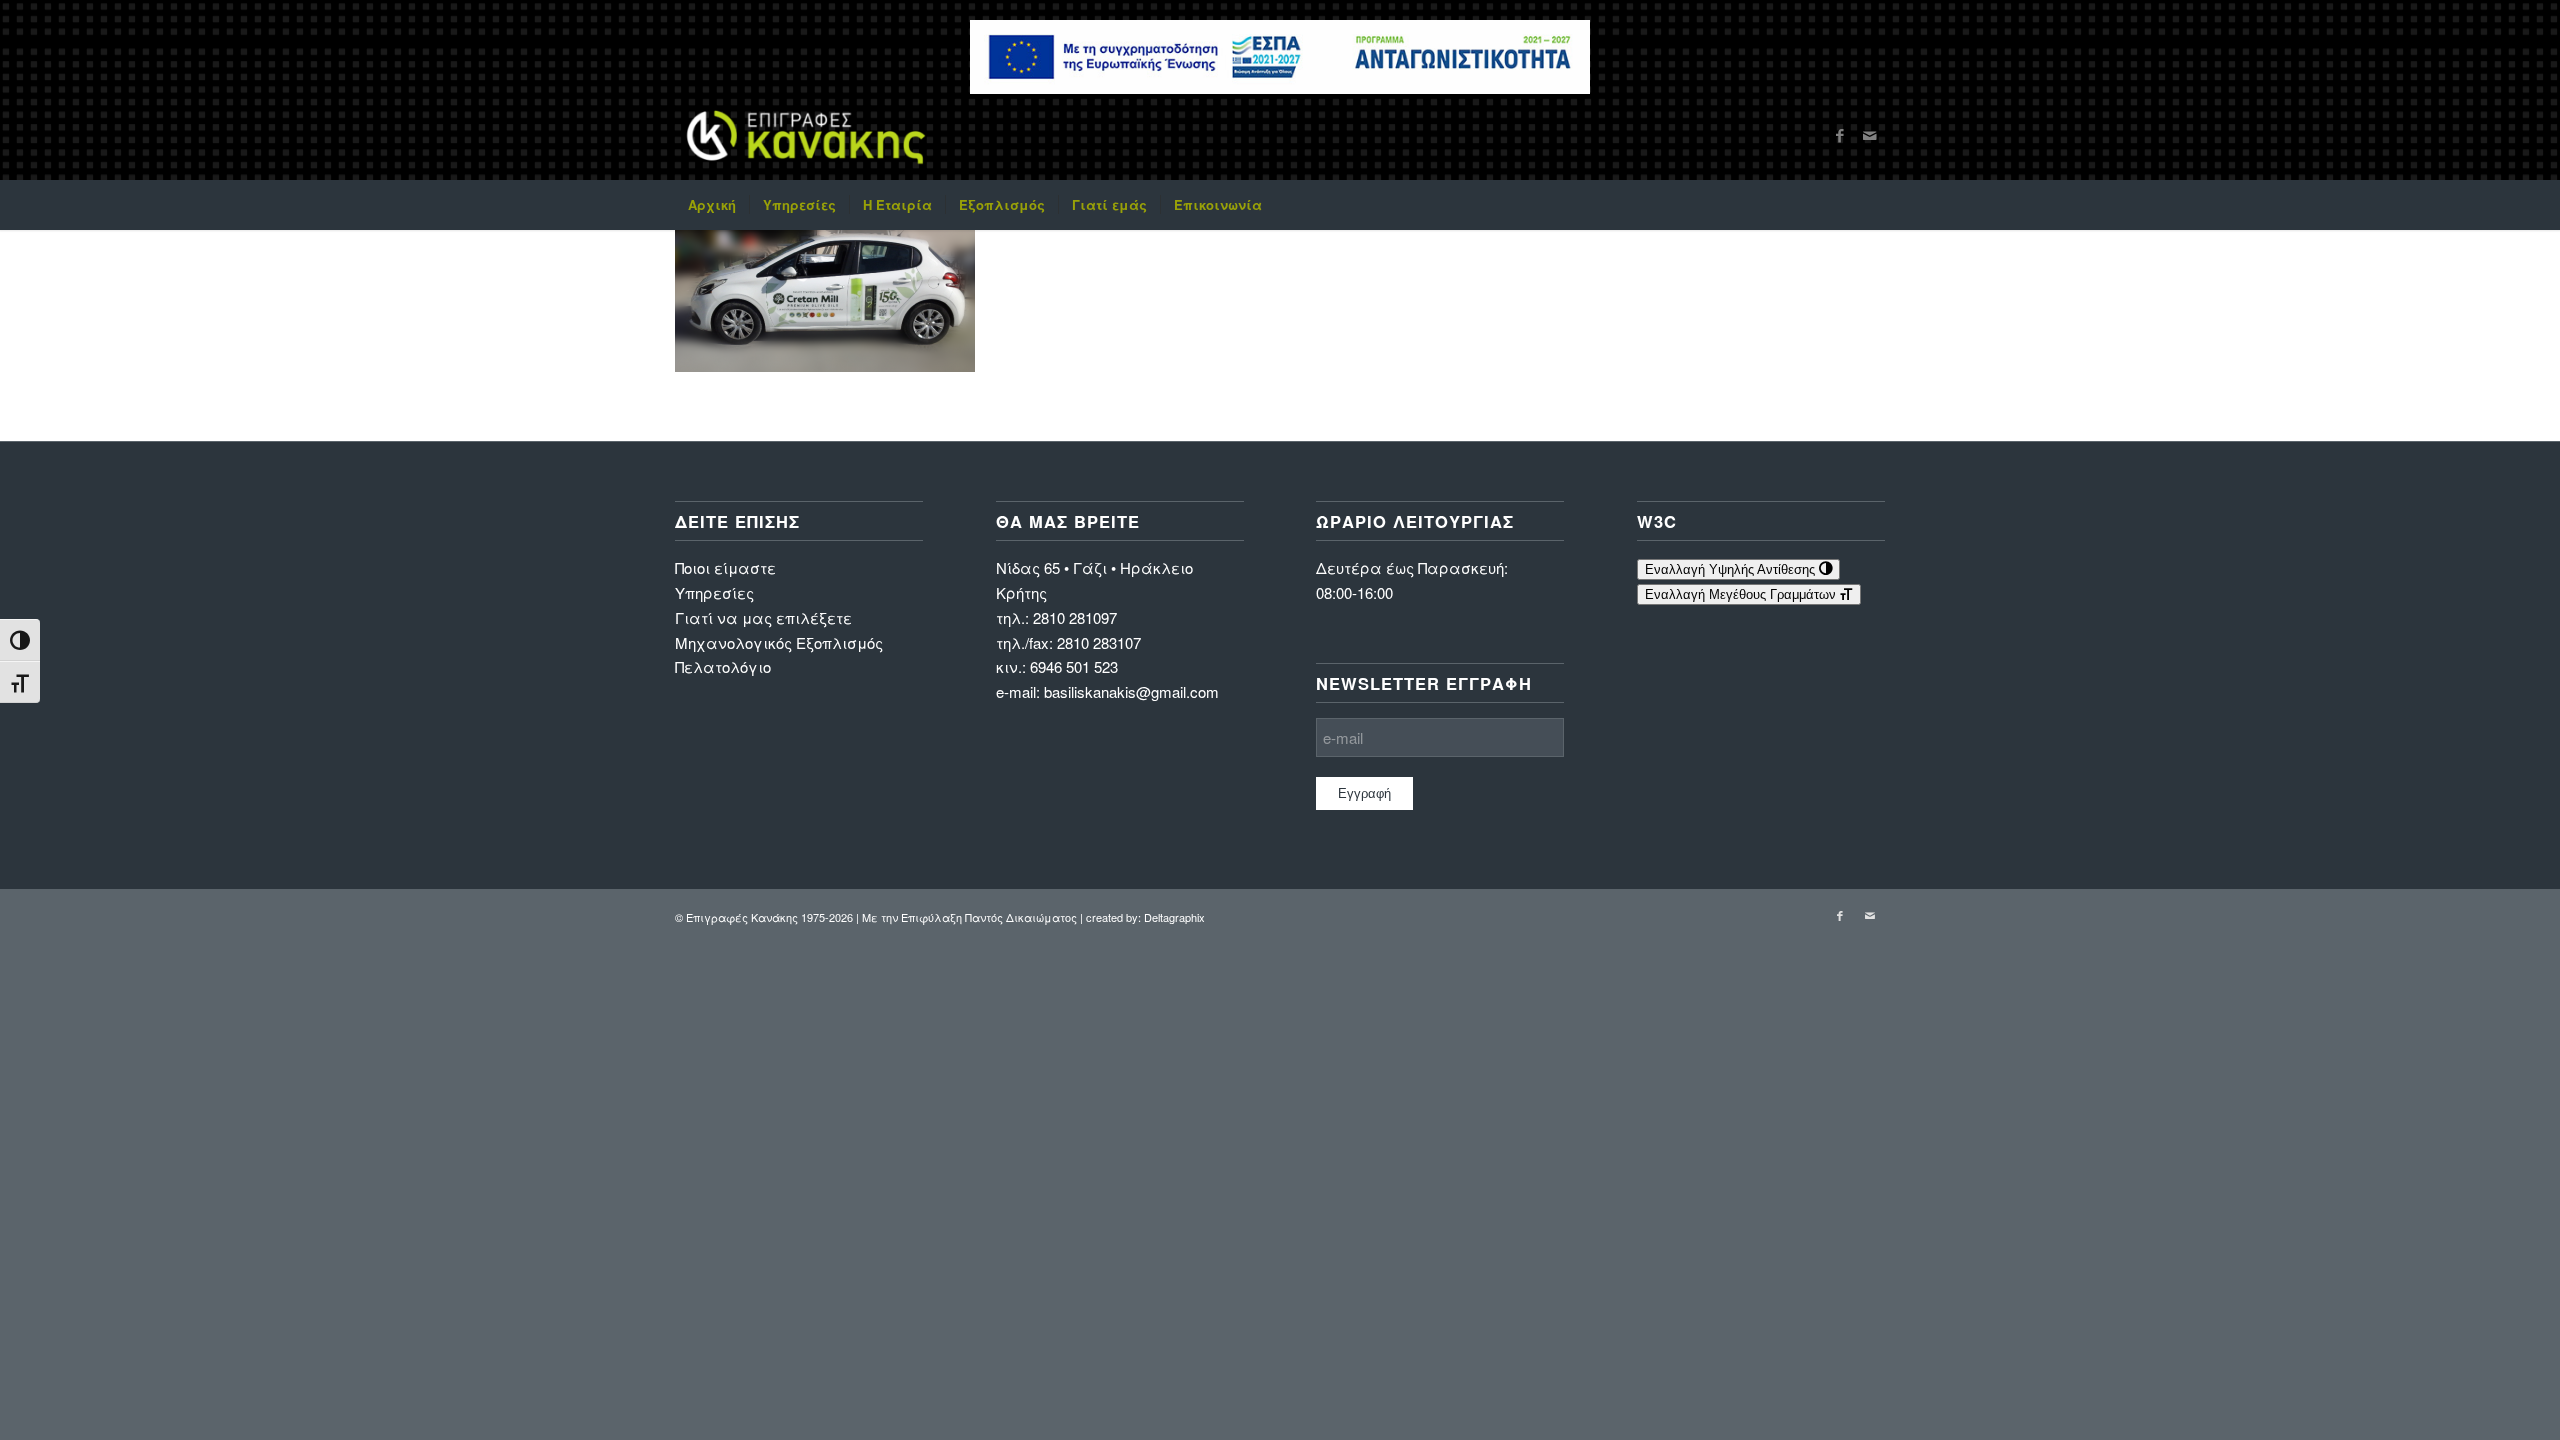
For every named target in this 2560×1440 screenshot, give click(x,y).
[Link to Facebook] (1840, 135)
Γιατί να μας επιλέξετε (763, 617)
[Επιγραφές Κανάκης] (806, 135)
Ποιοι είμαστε (725, 567)
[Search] (1872, 205)
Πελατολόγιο (723, 666)
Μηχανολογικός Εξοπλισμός (779, 642)
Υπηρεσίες (714, 592)
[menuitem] (712, 205)
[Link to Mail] (1870, 135)
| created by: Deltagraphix (1142, 917)
